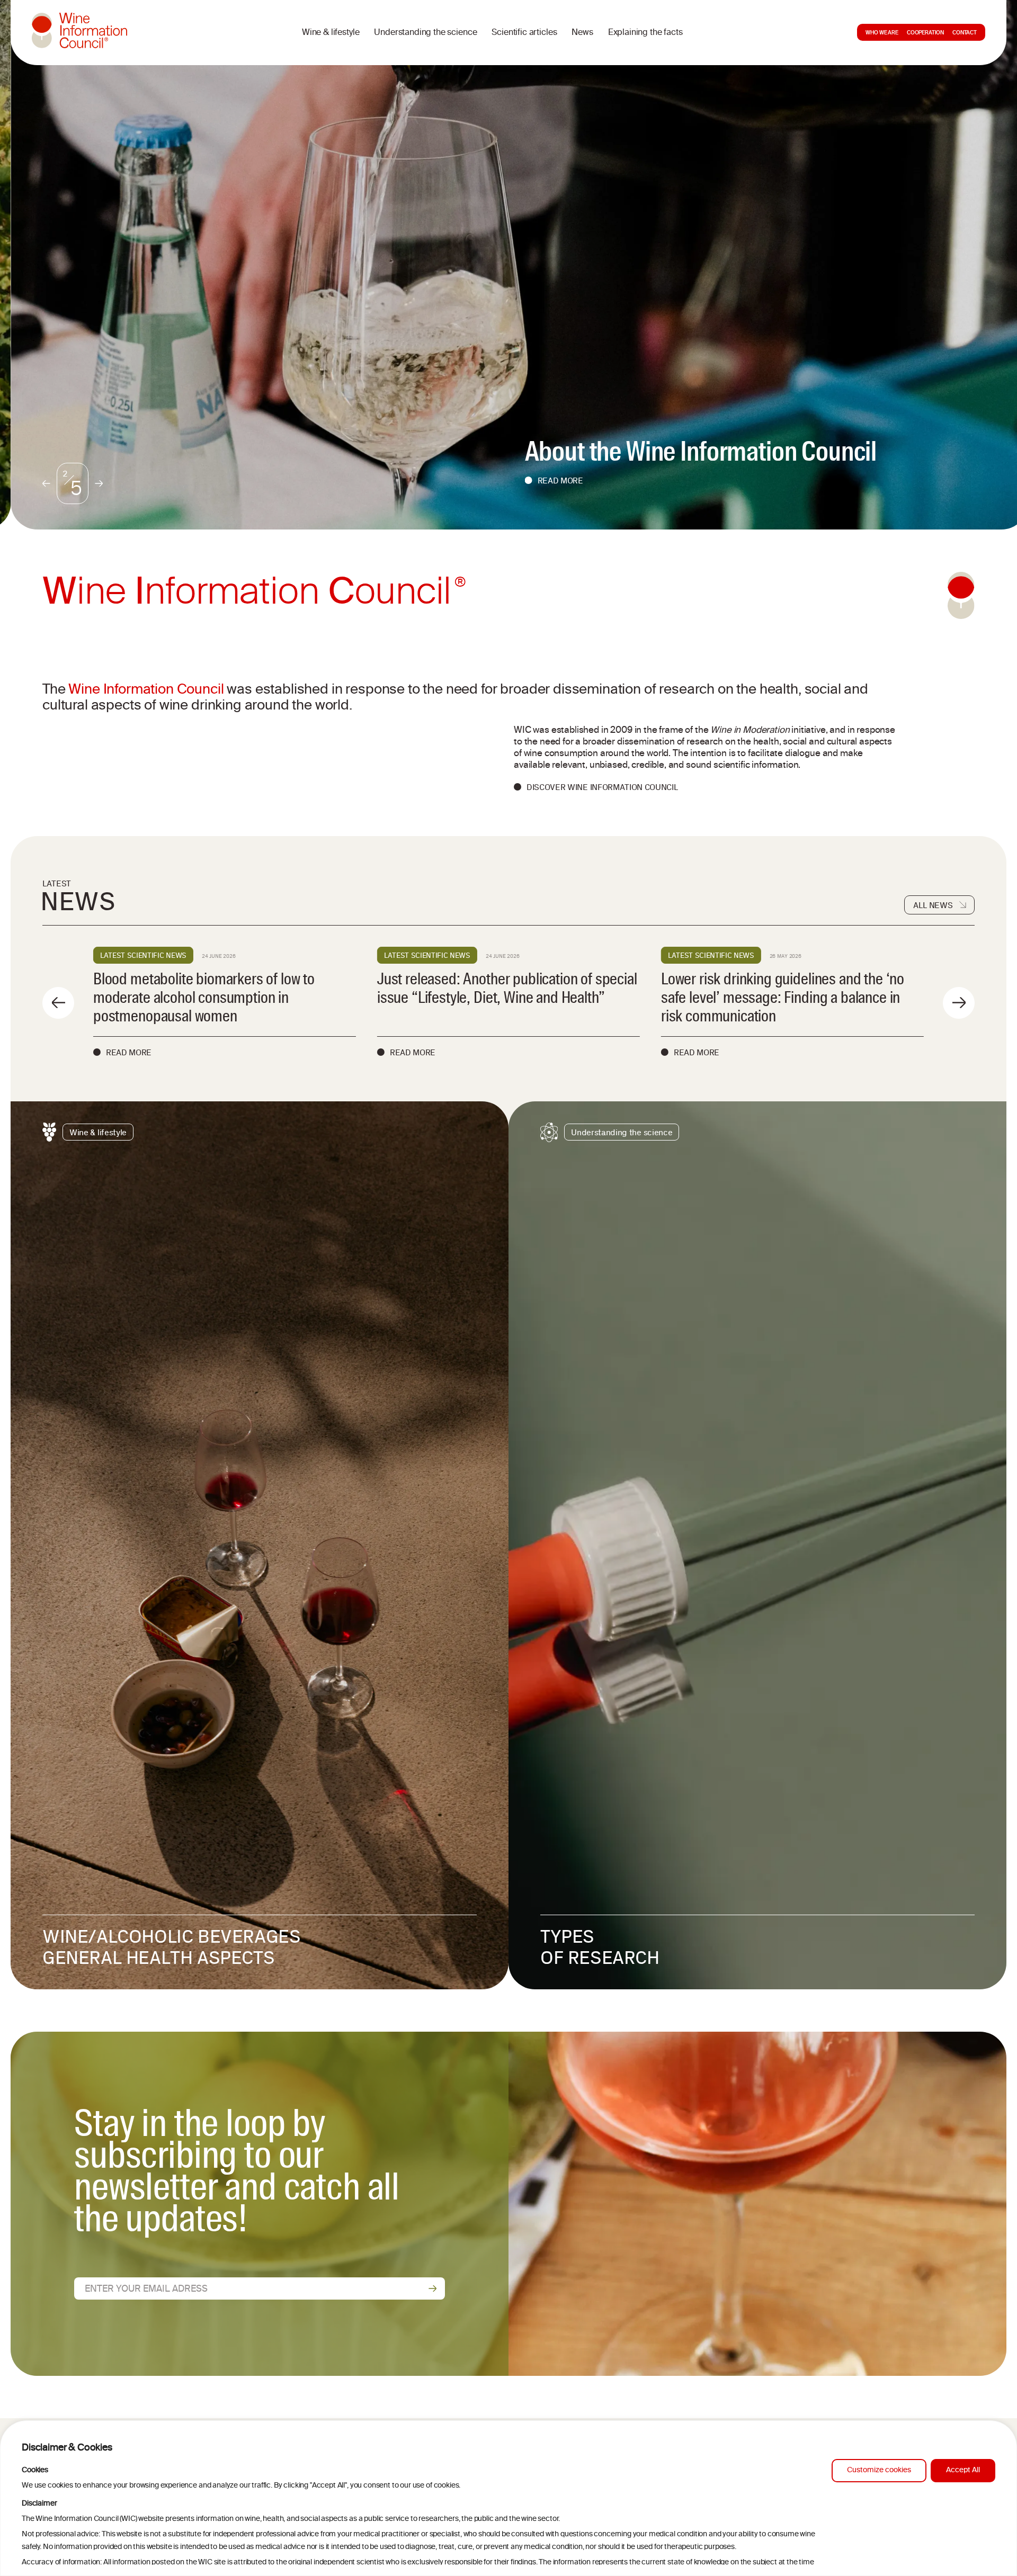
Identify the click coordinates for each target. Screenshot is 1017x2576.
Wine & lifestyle (331, 33)
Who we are (882, 33)
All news (933, 905)
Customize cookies (879, 2470)
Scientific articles (524, 33)
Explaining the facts (645, 33)
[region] (508, 2498)
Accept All (963, 2470)
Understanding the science (425, 33)
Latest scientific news (143, 955)
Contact (965, 33)
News (582, 33)
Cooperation (925, 33)
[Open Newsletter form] (432, 2288)
